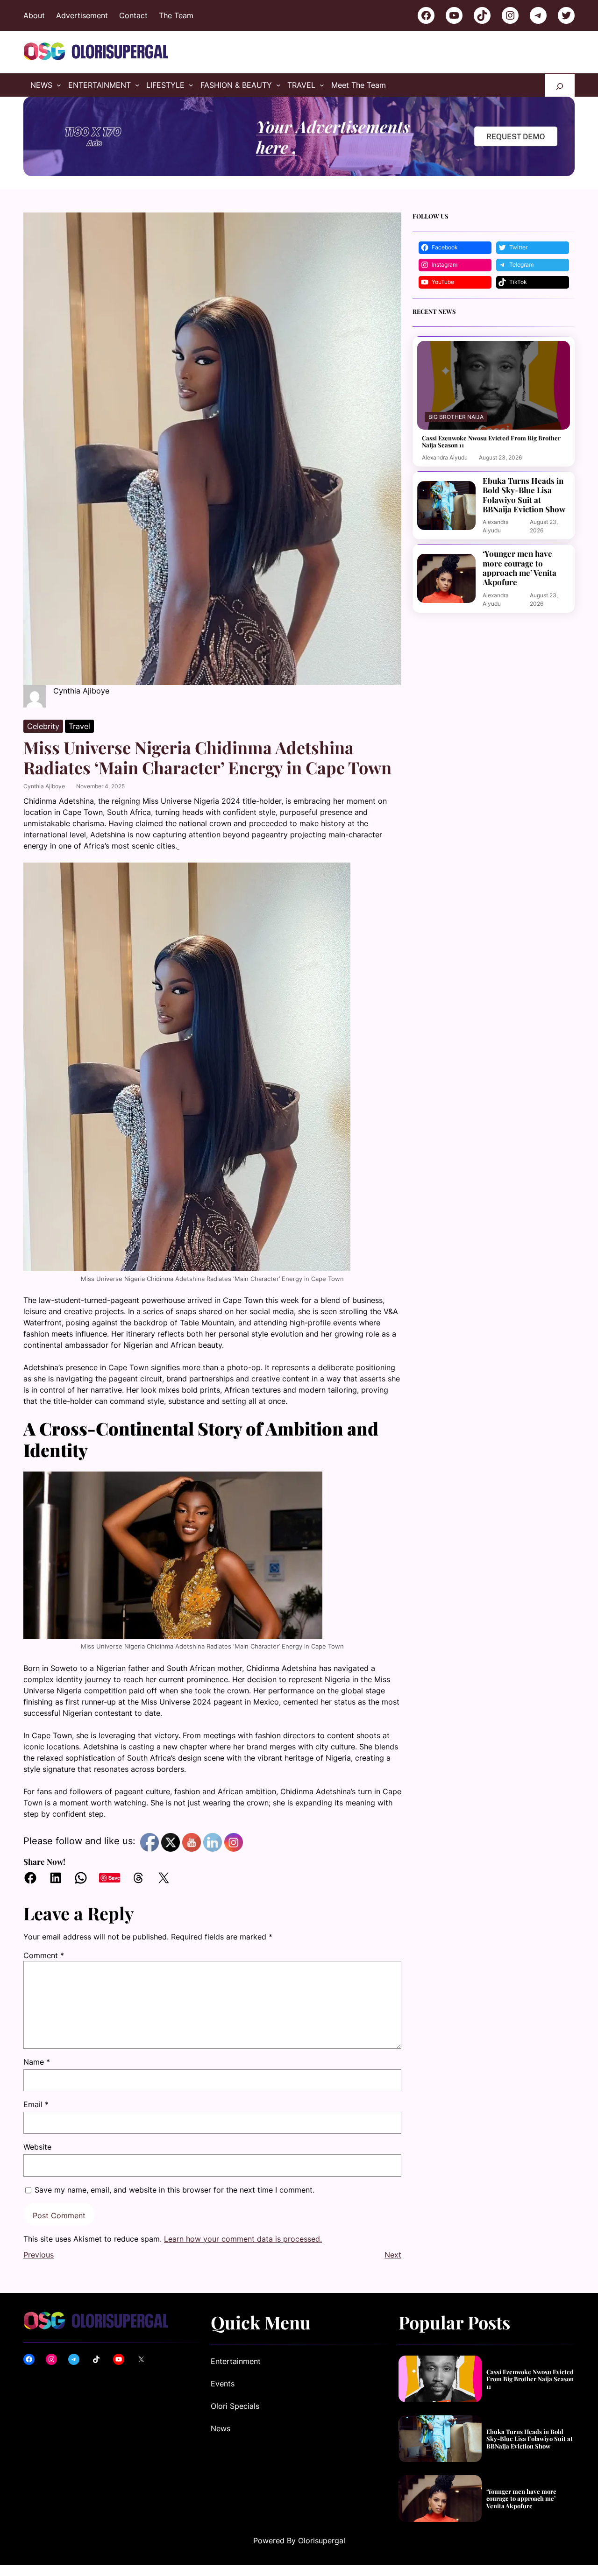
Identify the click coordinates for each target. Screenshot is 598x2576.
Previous (39, 2255)
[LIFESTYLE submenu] (191, 85)
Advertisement (82, 15)
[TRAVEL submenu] (322, 85)
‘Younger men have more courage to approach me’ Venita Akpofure (520, 568)
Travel (79, 726)
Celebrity (43, 726)
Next (393, 2255)
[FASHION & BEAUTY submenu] (278, 85)
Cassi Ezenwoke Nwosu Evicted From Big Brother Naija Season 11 (491, 442)
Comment (44, 1955)
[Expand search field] (560, 85)
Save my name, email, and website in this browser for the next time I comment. (174, 2190)
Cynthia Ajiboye (44, 786)
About (34, 15)
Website (37, 2147)
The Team (176, 15)
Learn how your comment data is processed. (243, 2239)
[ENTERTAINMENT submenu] (137, 85)
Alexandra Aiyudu (445, 457)
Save (114, 1878)
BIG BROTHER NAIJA (456, 417)
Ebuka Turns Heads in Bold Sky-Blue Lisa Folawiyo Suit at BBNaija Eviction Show (524, 495)
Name (37, 2062)
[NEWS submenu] (59, 85)
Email (36, 2104)
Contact (133, 15)
